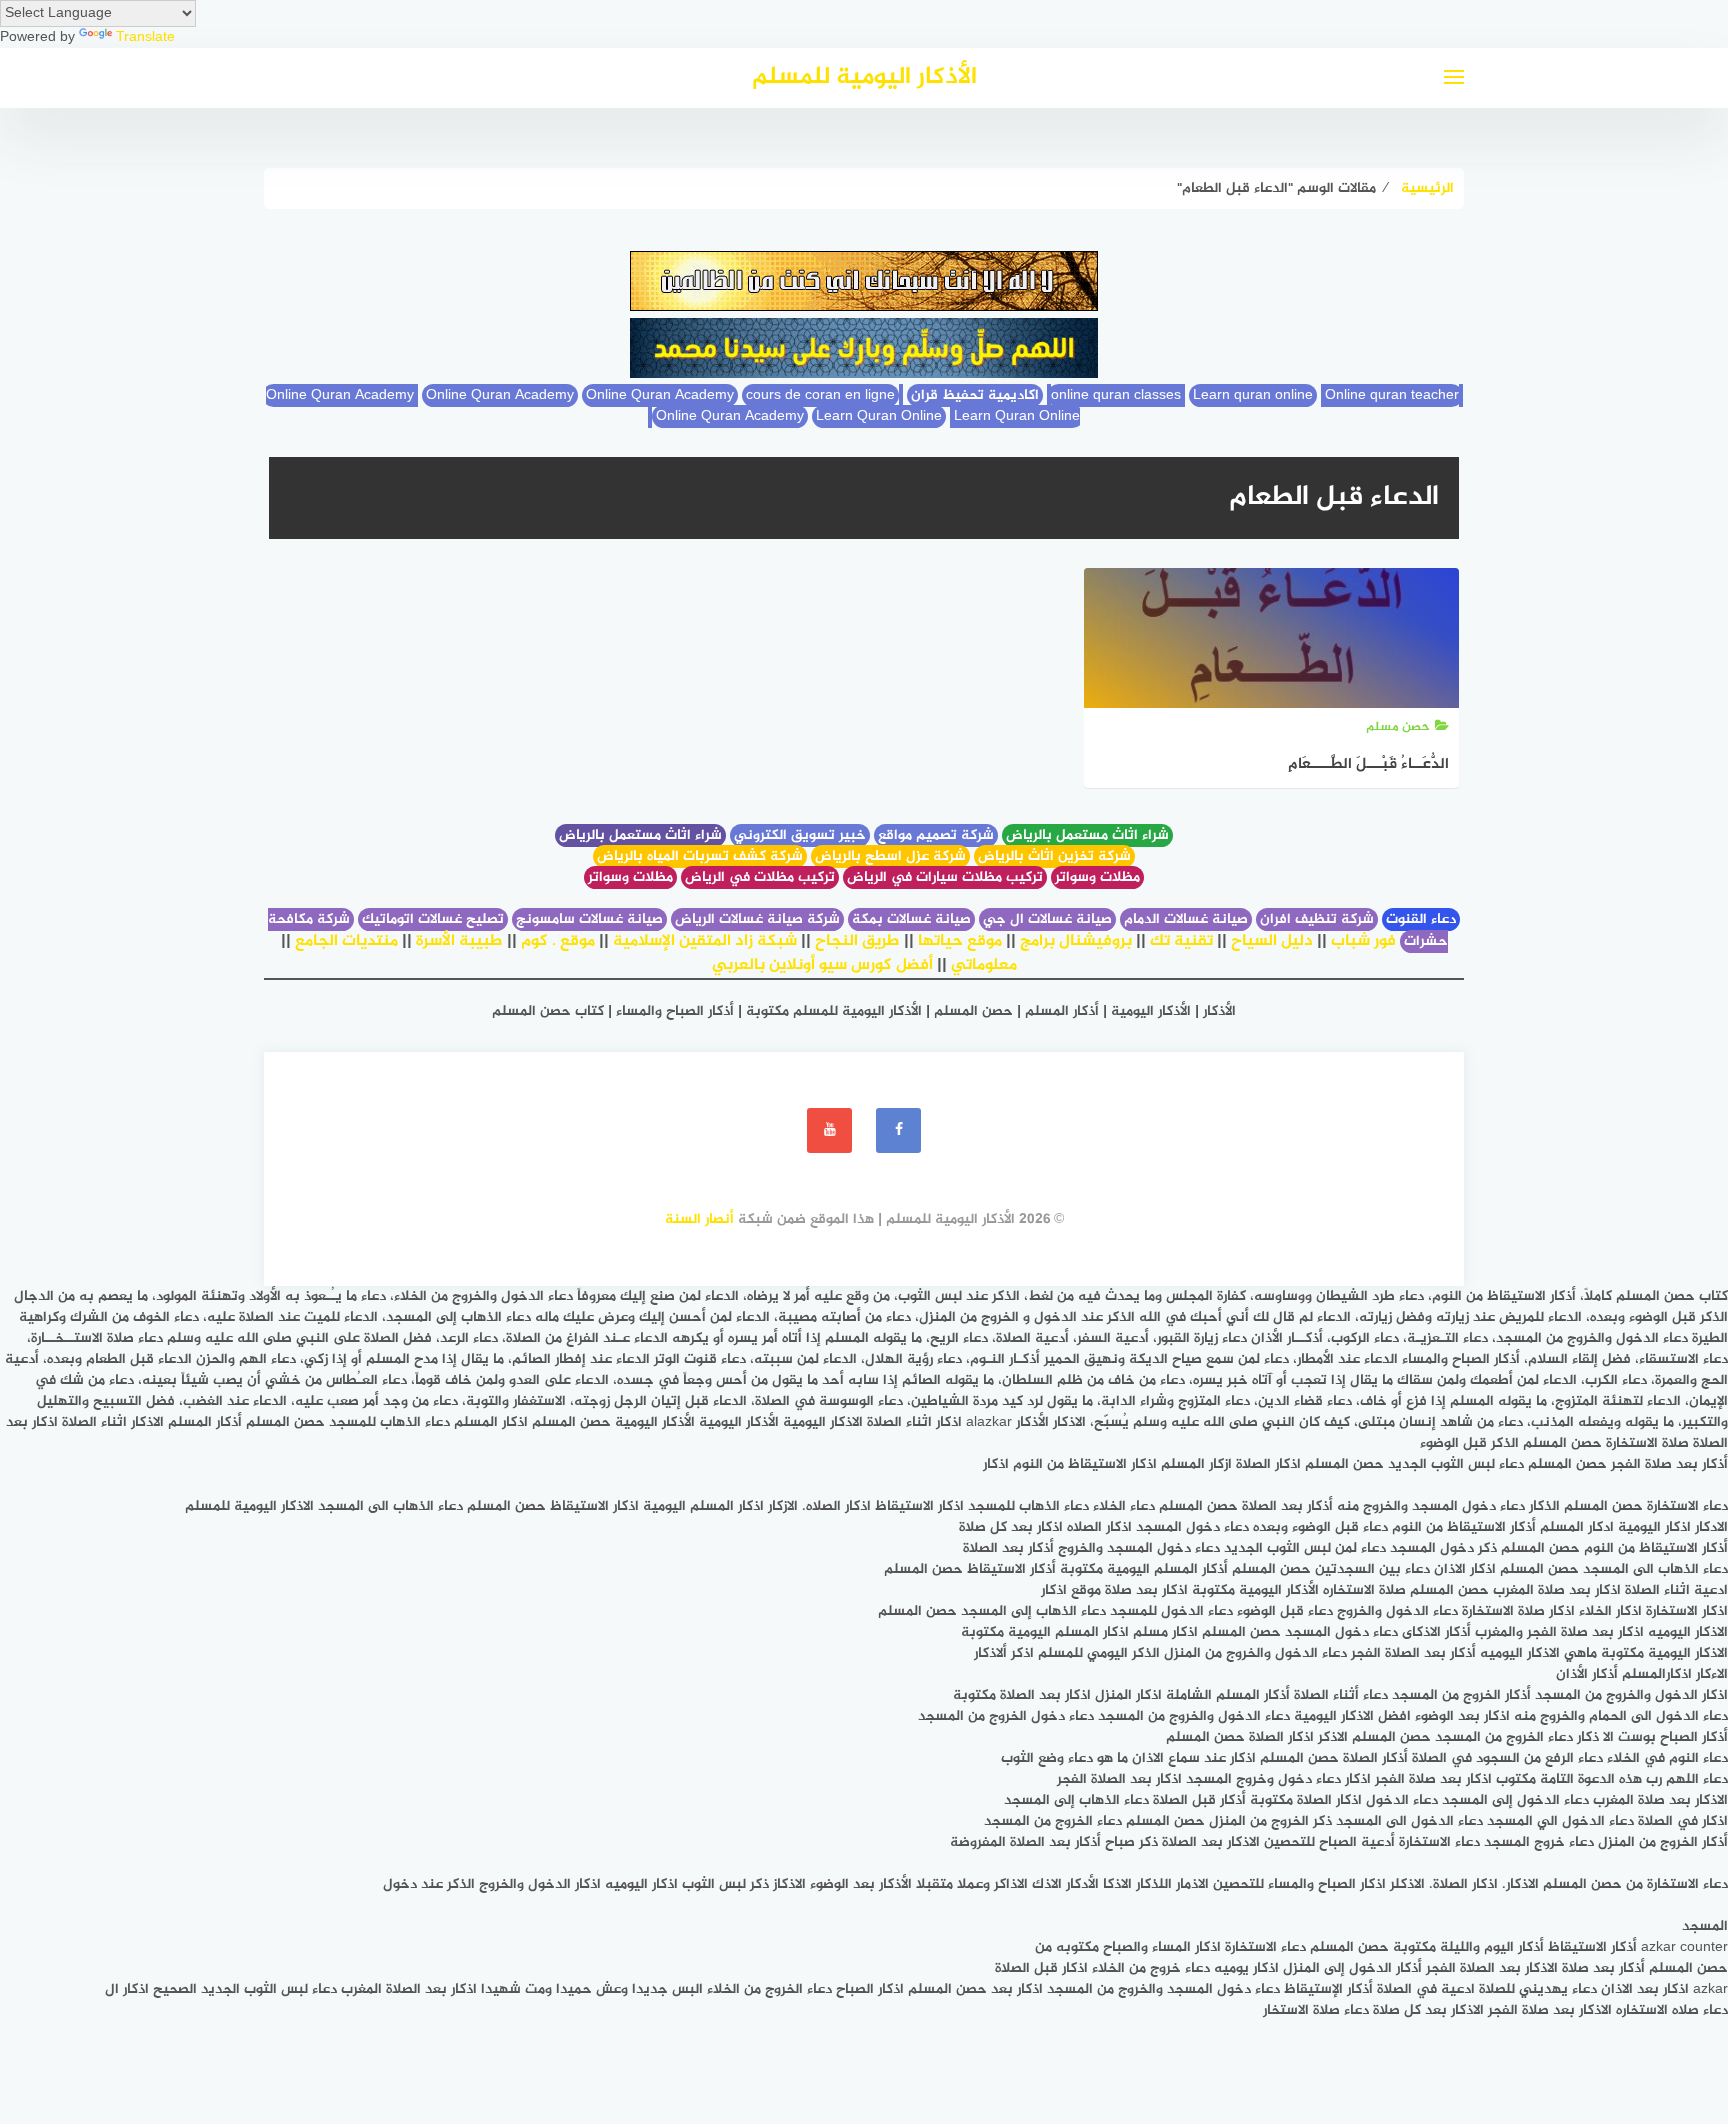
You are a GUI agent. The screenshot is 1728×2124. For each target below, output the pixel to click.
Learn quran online (1253, 395)
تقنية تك (1181, 941)
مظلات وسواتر (1097, 877)
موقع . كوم (558, 941)
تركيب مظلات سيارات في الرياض (945, 877)
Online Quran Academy (500, 395)
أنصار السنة (699, 1219)
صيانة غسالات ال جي (1047, 919)
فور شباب (1363, 941)
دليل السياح (1272, 941)
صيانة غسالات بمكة (911, 919)
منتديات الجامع (346, 941)
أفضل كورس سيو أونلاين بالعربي (822, 965)
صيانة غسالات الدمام (1186, 919)
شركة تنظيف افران (1317, 919)
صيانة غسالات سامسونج (589, 919)
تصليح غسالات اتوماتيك (433, 919)
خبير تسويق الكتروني (800, 835)
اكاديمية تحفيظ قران (975, 395)
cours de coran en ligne (820, 395)
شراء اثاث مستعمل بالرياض (1087, 835)
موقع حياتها (960, 941)
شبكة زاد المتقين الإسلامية (705, 941)
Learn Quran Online (879, 416)
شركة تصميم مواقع (936, 835)
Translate (145, 37)
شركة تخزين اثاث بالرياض (1054, 856)
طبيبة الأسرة (459, 941)
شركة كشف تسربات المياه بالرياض (700, 856)
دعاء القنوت (1421, 919)
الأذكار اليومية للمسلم (864, 77)
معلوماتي (984, 965)
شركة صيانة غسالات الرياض (757, 919)
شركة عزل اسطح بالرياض (890, 856)
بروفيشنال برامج (1076, 941)
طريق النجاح (857, 941)
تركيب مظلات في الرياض (760, 877)
